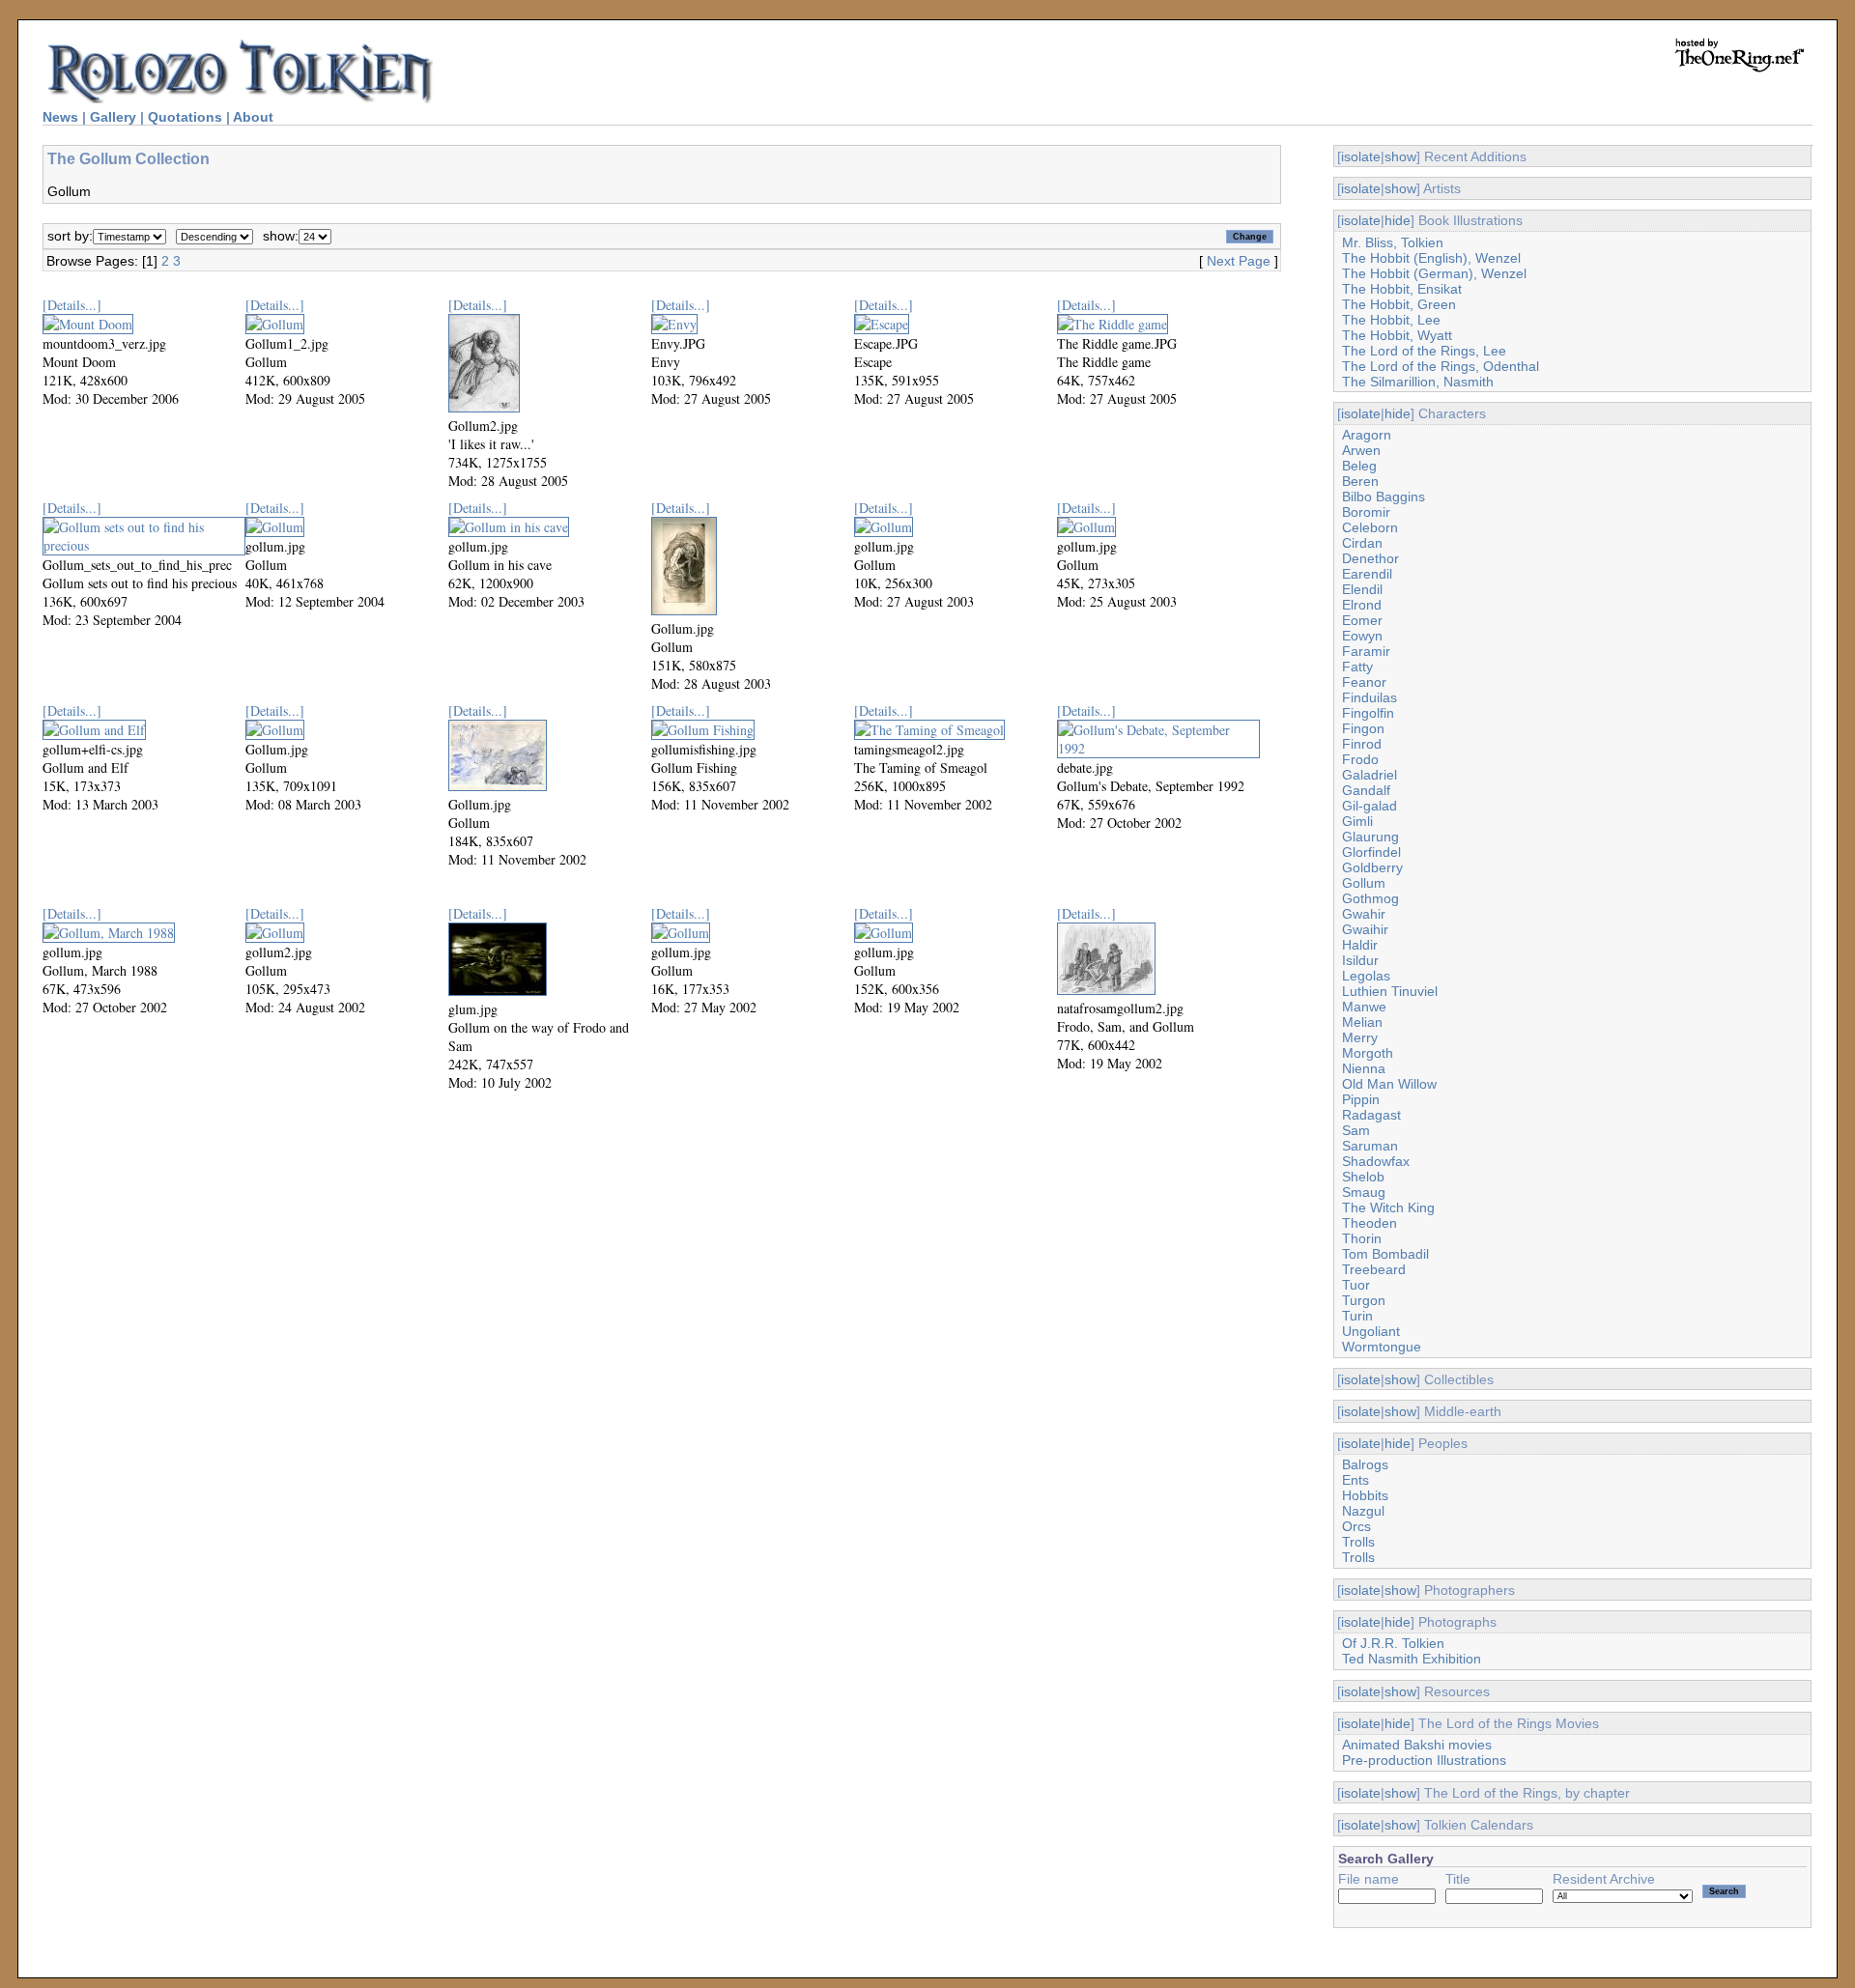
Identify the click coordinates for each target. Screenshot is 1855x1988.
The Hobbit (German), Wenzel (1434, 273)
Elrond (1362, 605)
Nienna (1364, 1068)
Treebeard (1374, 1269)
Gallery (113, 117)
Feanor (1364, 682)
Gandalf (1366, 790)
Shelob (1363, 1177)
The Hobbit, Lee (1391, 320)
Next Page (1239, 261)
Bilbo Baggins (1384, 497)
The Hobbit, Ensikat (1402, 289)
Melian (1362, 1022)
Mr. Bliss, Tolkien (1393, 242)
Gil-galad (1370, 806)
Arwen (1361, 450)
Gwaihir (1365, 929)
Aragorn (1367, 435)
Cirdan (1362, 543)
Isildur (1360, 960)
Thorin (1362, 1238)
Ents (1356, 1480)
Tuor (1356, 1285)
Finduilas (1370, 697)
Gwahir (1364, 914)
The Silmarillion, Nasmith (1418, 382)
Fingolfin (1368, 713)
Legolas (1366, 976)
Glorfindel (1371, 852)
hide (1398, 220)
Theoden (1370, 1223)
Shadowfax (1376, 1161)
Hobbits (1365, 1495)
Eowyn (1362, 636)
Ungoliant (1371, 1331)
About (253, 117)
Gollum (1364, 883)
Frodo (1360, 759)
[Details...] (72, 305)
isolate (1361, 156)
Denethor (1370, 558)
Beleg (1359, 466)
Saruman (1370, 1146)
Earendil (1367, 574)
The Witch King (1388, 1207)
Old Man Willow (1389, 1084)
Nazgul (1363, 1511)
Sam (1356, 1130)
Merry (1360, 1037)
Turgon (1364, 1300)
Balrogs (1365, 1464)
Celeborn (1370, 527)
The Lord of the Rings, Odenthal (1441, 366)
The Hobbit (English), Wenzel (1431, 258)
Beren (1360, 481)
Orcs (1356, 1526)
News (60, 117)
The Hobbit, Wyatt (1397, 335)
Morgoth (1368, 1053)
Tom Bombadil (1385, 1254)
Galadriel (1370, 775)
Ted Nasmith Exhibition (1412, 1659)
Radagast (1371, 1115)
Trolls (1358, 1542)
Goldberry (1372, 867)
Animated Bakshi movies (1417, 1745)
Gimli (1357, 821)
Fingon (1363, 728)
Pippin (1361, 1099)
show (1400, 156)
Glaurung (1370, 837)
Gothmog (1370, 898)
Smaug (1364, 1192)
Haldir (1360, 945)
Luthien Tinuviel (1390, 991)
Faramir (1366, 651)
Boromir (1366, 512)
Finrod (1362, 744)
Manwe (1364, 1007)
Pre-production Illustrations (1424, 1760)
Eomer (1362, 620)
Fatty (1357, 667)
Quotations (185, 117)
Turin (1357, 1316)
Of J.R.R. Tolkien (1393, 1643)
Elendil (1362, 589)
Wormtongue (1382, 1347)
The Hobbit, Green (1399, 304)
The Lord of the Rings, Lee (1424, 351)
